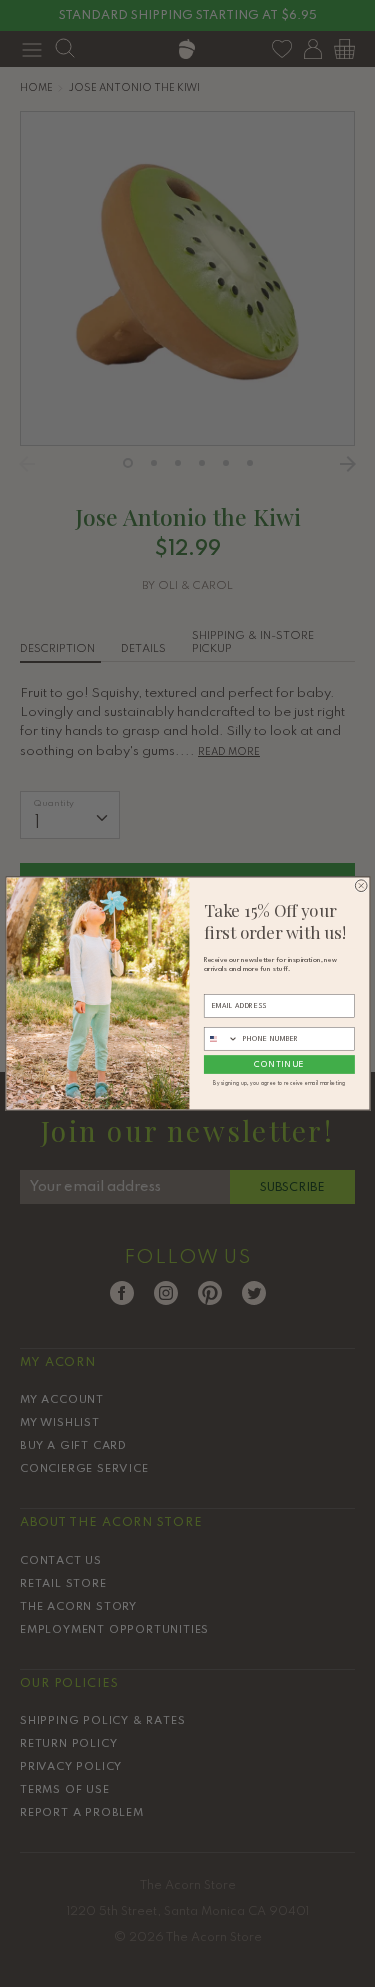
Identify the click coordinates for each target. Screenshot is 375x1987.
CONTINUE (279, 1064)
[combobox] (221, 1038)
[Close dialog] (361, 886)
